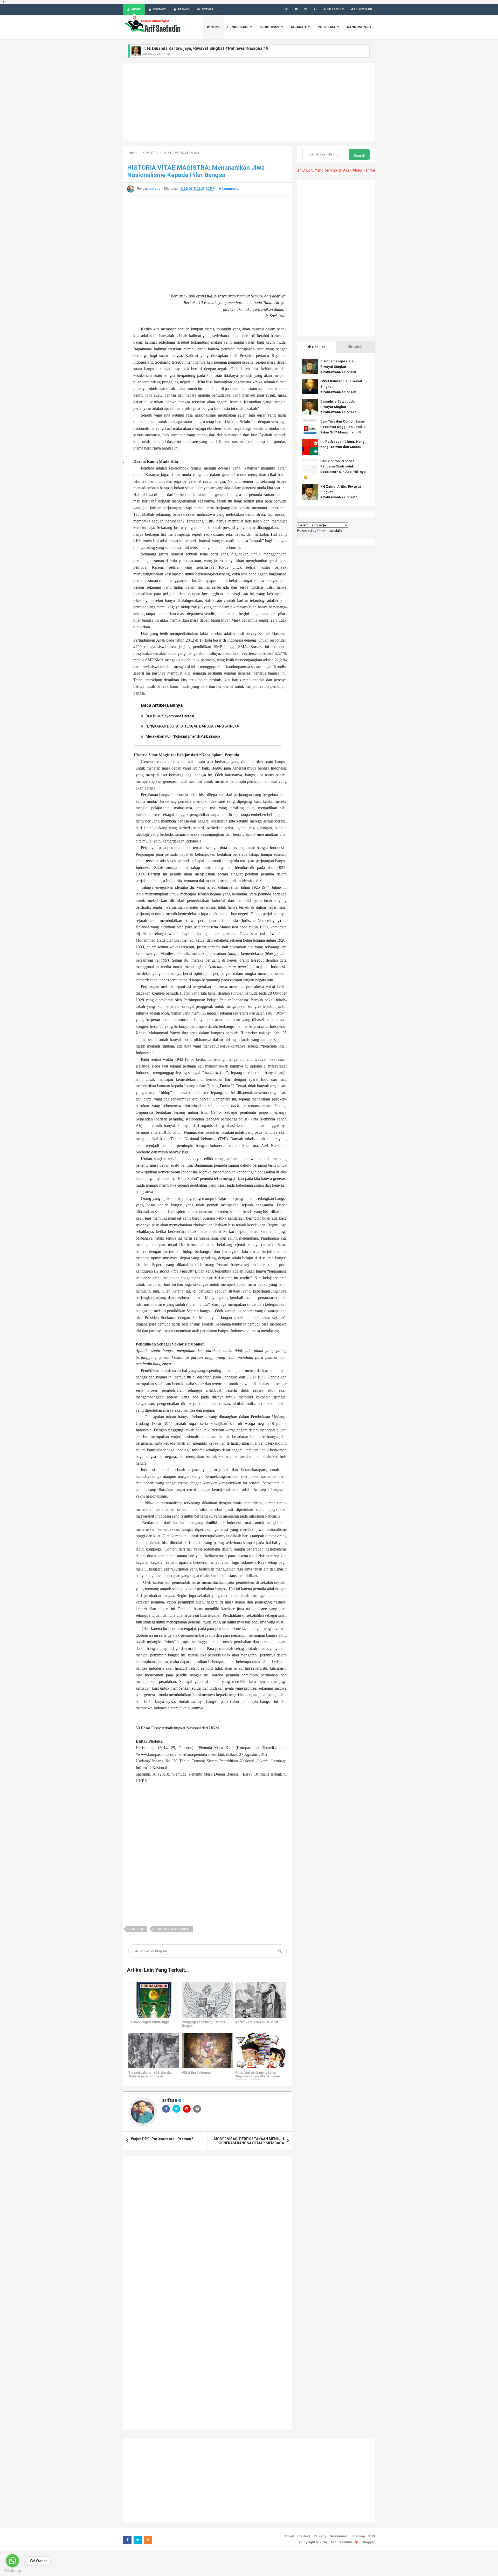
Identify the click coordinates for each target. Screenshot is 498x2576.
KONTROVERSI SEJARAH (173, 1929)
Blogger (368, 2542)
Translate (335, 531)
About (289, 2536)
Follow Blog (363, 9)
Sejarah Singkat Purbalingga (149, 2022)
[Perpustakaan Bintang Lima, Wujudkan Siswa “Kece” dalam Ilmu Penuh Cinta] (261, 2051)
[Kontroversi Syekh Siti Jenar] (261, 2000)
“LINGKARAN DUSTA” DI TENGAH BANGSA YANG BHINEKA (192, 726)
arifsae (170, 2100)
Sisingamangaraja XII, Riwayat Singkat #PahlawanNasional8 (338, 367)
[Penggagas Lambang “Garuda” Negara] (207, 2000)
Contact (304, 2536)
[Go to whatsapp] (12, 2561)
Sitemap (358, 2536)
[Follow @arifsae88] (286, 9)
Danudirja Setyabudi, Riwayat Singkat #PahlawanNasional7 (338, 407)
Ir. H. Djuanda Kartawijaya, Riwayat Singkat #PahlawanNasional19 (205, 48)
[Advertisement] (249, 102)
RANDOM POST (359, 27)
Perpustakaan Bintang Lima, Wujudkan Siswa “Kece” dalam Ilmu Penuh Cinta (258, 2076)
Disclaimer (339, 2536)
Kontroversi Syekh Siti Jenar (257, 2022)
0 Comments (229, 189)
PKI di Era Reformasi (197, 2073)
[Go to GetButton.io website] (12, 2571)
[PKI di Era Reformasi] (207, 2051)
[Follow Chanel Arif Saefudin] (296, 9)
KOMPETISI (137, 1929)
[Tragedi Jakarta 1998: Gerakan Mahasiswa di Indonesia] (154, 2051)
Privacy (320, 2536)
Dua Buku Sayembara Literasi (170, 716)
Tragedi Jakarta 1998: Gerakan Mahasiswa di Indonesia (151, 2075)
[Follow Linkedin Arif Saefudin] (315, 9)
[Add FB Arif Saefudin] (277, 9)
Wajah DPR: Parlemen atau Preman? (162, 2139)
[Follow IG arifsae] (306, 9)
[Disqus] (208, 2226)
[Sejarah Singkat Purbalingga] (154, 2000)
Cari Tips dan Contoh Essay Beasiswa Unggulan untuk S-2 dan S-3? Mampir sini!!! (344, 427)
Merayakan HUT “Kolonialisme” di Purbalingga (183, 736)
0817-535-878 (336, 9)
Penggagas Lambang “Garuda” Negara (204, 2024)
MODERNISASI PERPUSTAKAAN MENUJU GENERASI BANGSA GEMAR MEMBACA (249, 2141)
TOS (372, 2536)
